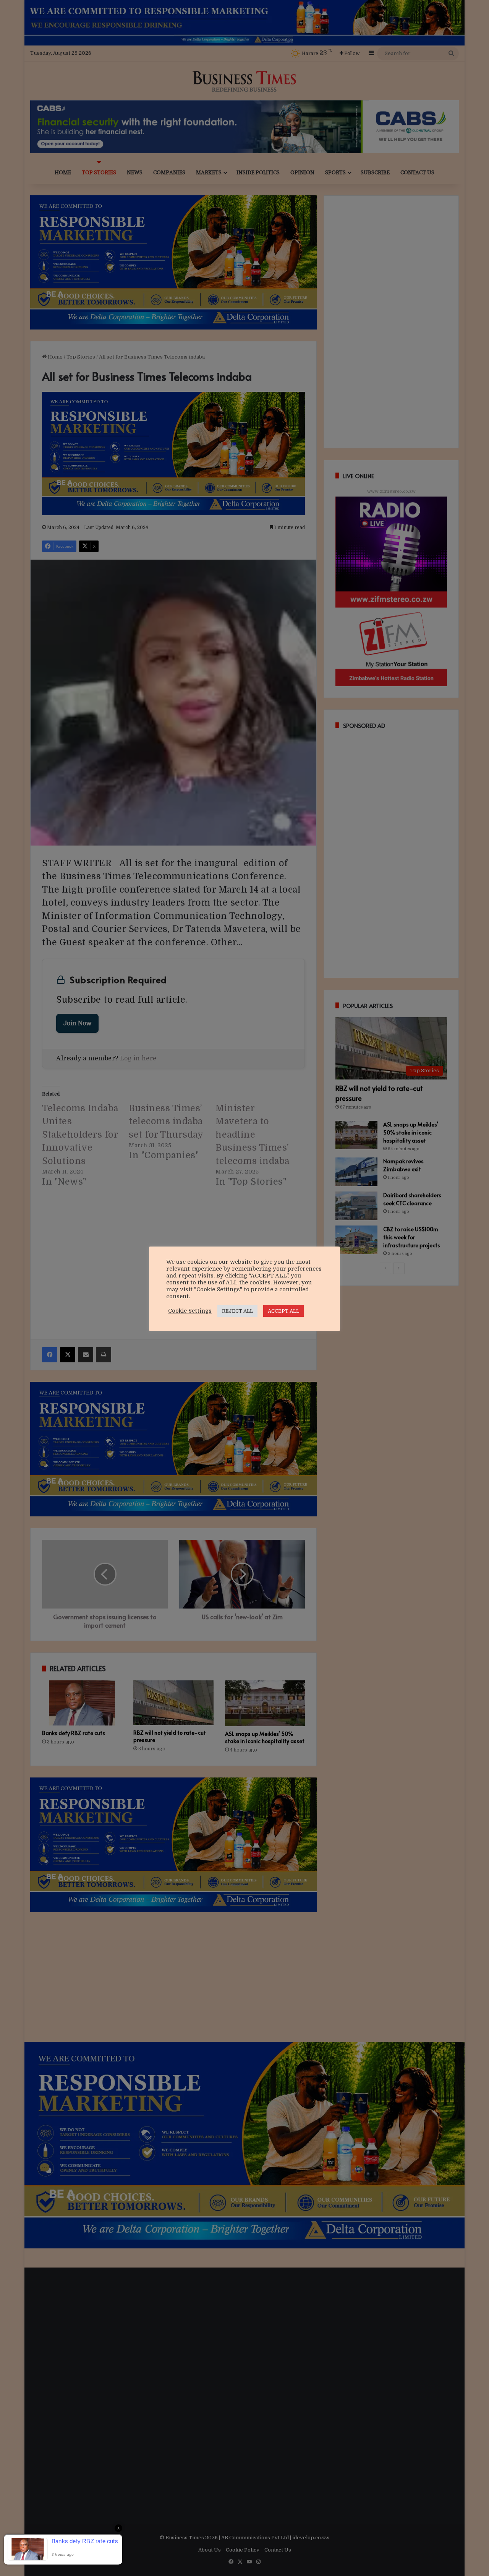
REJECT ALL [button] (237, 1311)
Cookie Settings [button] (190, 1311)
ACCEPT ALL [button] (283, 1311)
